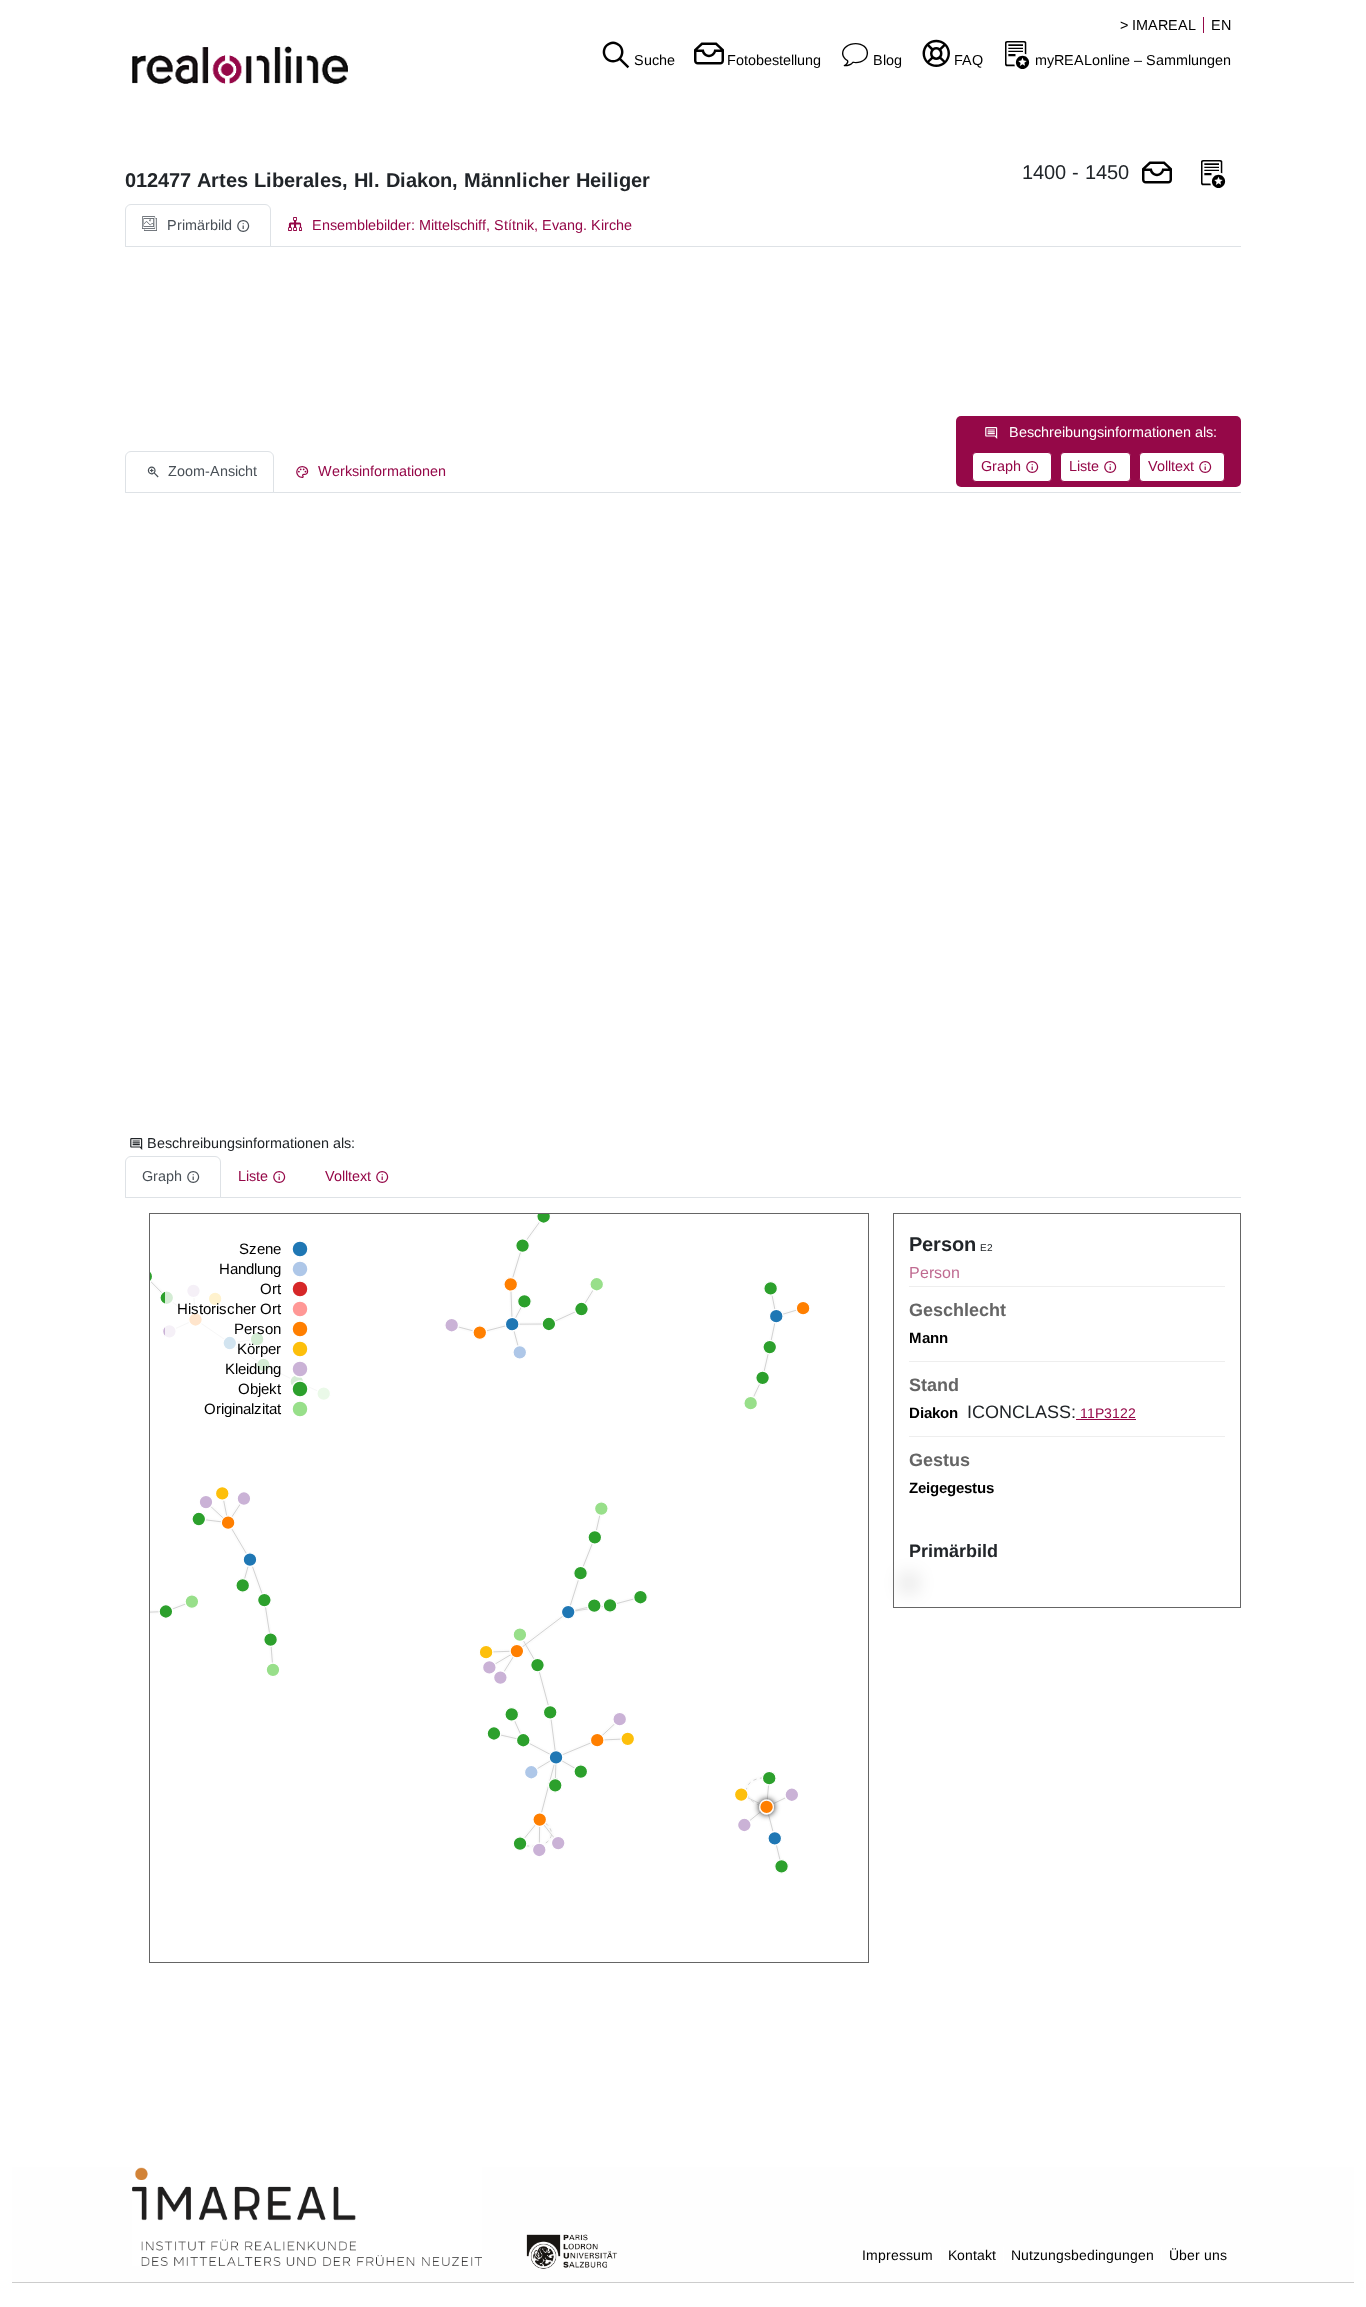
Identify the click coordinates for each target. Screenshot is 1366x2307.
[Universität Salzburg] (572, 2250)
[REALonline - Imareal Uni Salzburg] (227, 50)
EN (1221, 25)
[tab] (198, 225)
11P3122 (1106, 1413)
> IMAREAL (1158, 25)
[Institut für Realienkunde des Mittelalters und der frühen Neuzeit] (307, 2218)
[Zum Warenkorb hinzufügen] (1157, 174)
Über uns (1198, 2255)
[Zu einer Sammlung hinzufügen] (1213, 174)
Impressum (897, 2255)
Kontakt (972, 2255)
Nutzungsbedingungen (1082, 2255)
